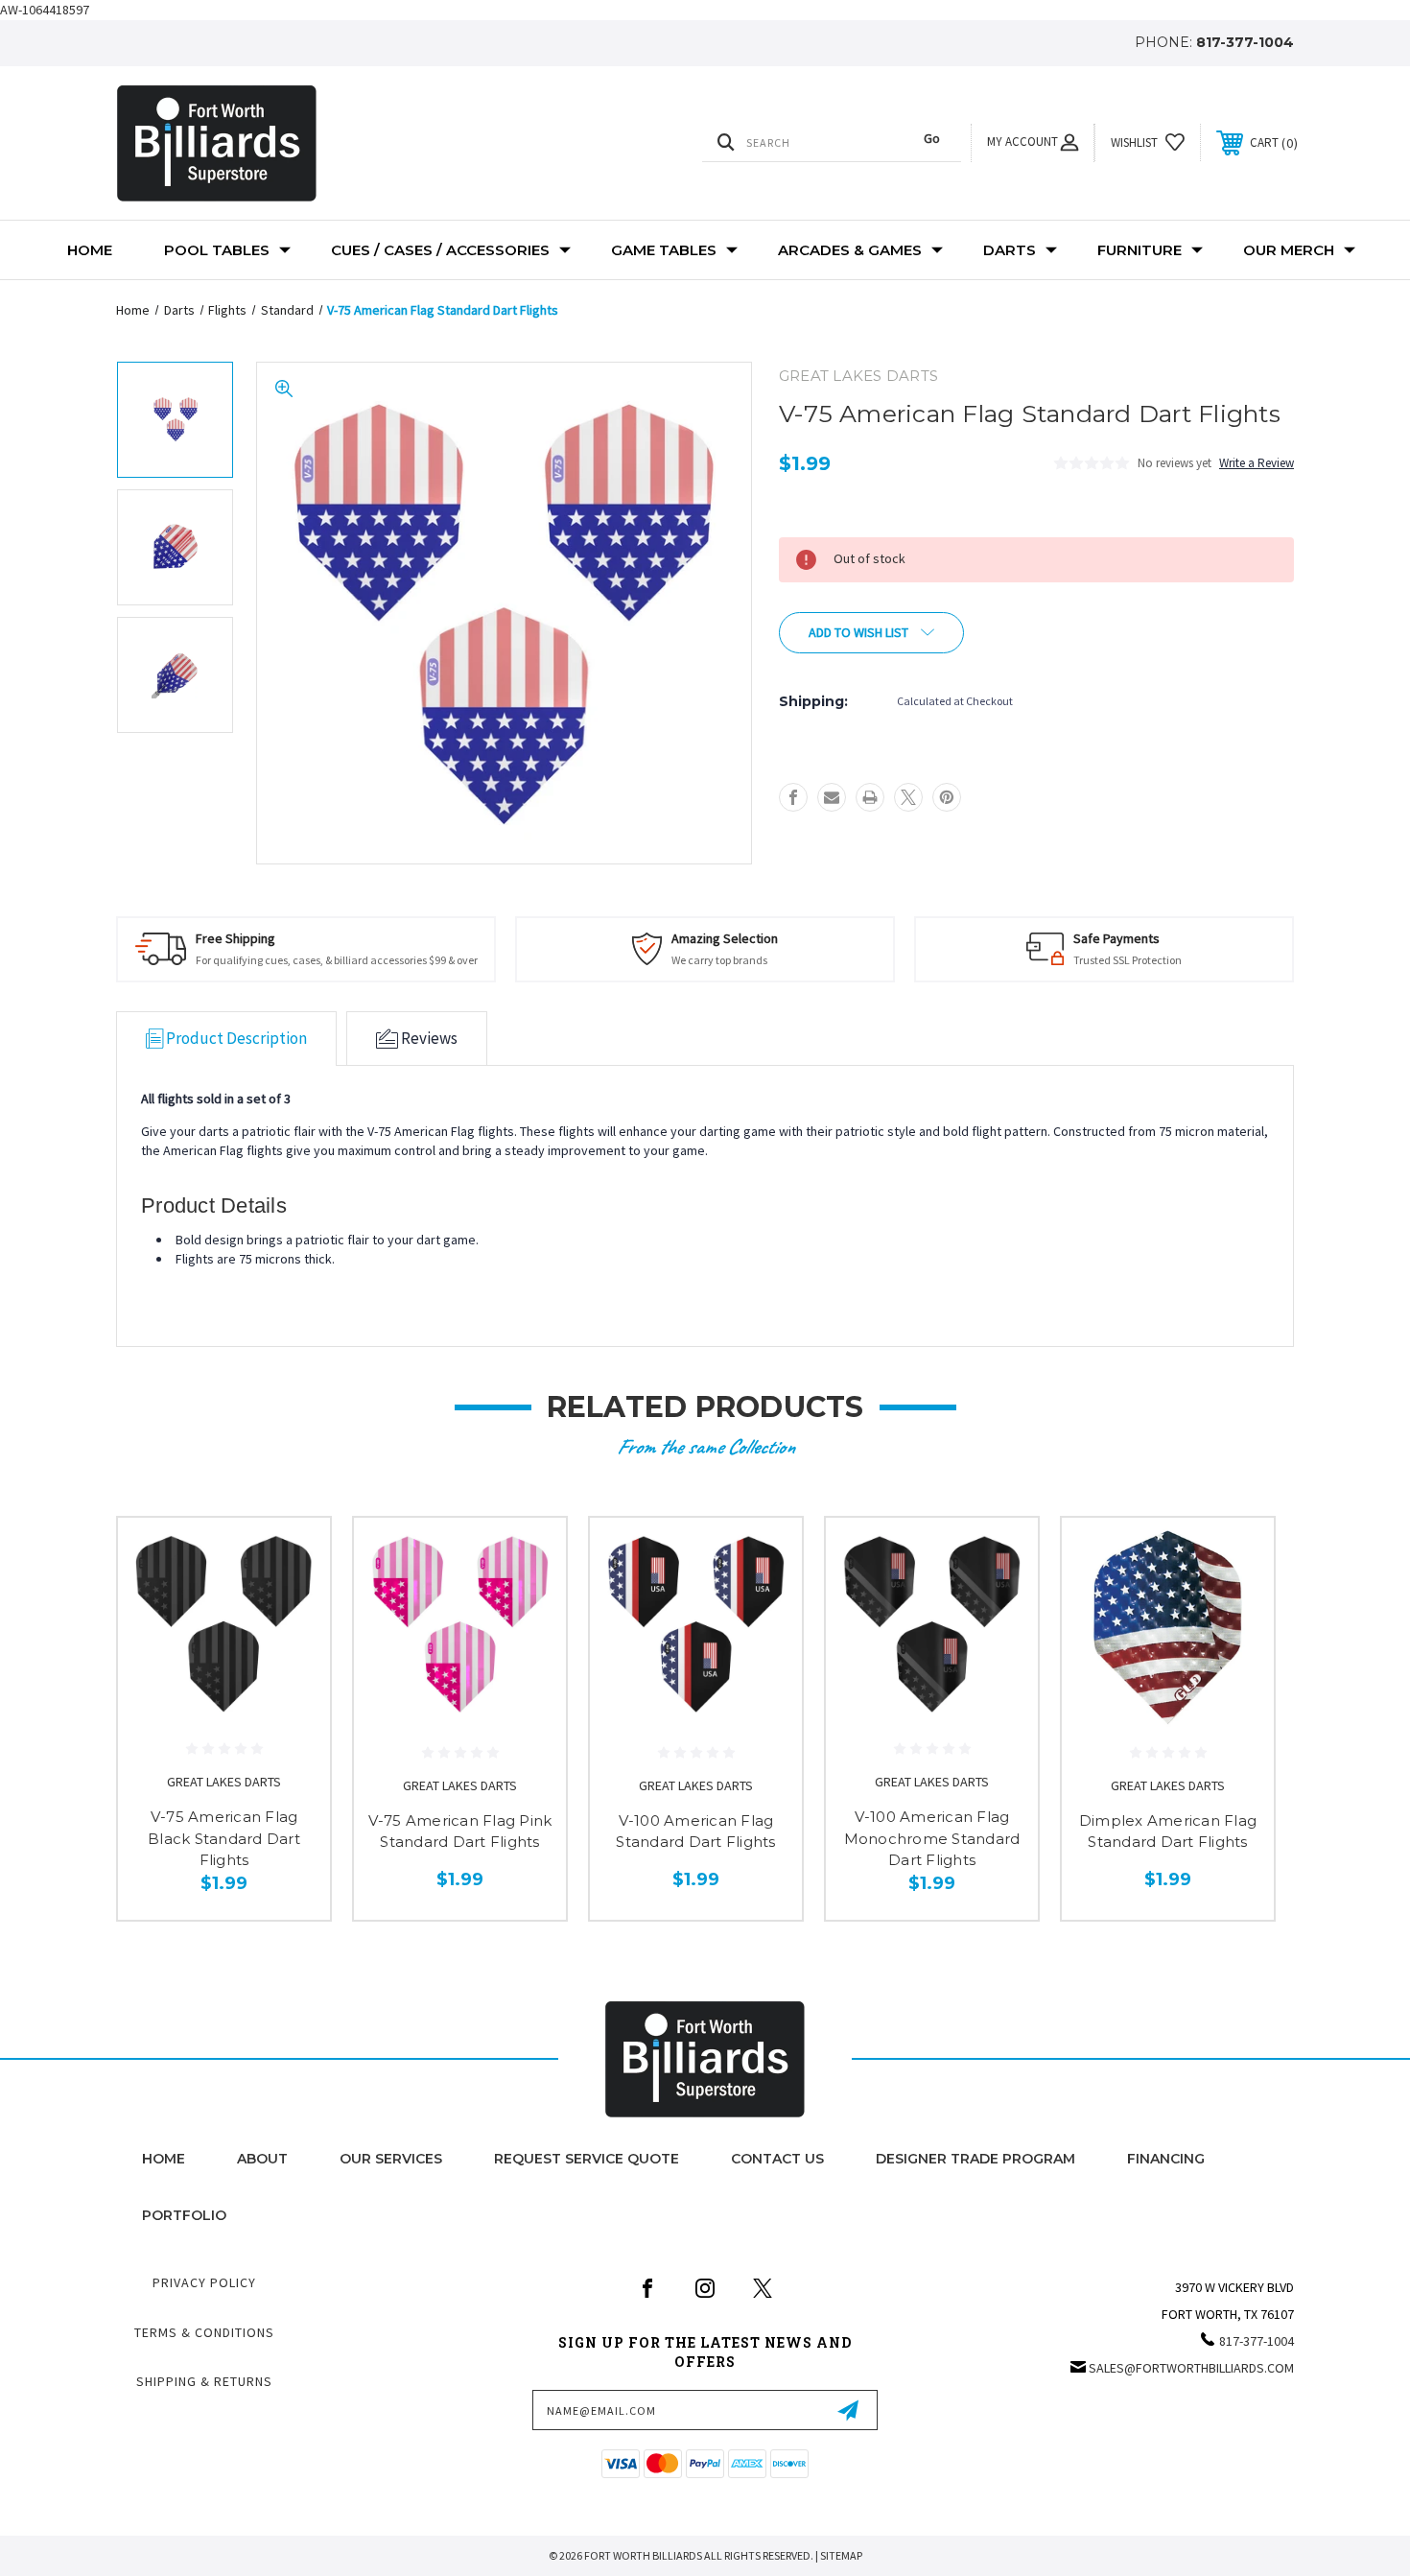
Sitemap (841, 2555)
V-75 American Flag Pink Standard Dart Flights (460, 1832)
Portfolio (184, 2215)
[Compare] (292, 1654)
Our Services (391, 2159)
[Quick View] (292, 1557)
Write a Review (1257, 463)
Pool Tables (217, 250)
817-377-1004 (1245, 42)
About (262, 2159)
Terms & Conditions (204, 2332)
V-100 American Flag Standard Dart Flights (695, 1832)
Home (90, 250)
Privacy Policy (204, 2282)
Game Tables (664, 250)
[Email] (832, 797)
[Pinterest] (947, 797)
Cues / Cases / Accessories (440, 250)
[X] (908, 797)
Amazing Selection (725, 938)
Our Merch (1289, 250)
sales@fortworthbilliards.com (1191, 2368)
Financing (1166, 2159)
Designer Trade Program (975, 2159)
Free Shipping (235, 938)
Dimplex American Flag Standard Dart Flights (1168, 1832)
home (164, 2159)
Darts (1010, 250)
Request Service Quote (587, 2159)
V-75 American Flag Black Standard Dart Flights (224, 1838)
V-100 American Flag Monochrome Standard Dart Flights (932, 1838)
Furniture (1140, 250)
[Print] (870, 797)
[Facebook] (793, 797)
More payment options (1032, 627)
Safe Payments (1116, 938)
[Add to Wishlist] (292, 1606)
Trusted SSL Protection (1128, 960)
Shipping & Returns (204, 2381)
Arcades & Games (850, 250)
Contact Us (777, 2159)
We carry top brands (719, 960)
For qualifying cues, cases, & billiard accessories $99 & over (337, 960)
